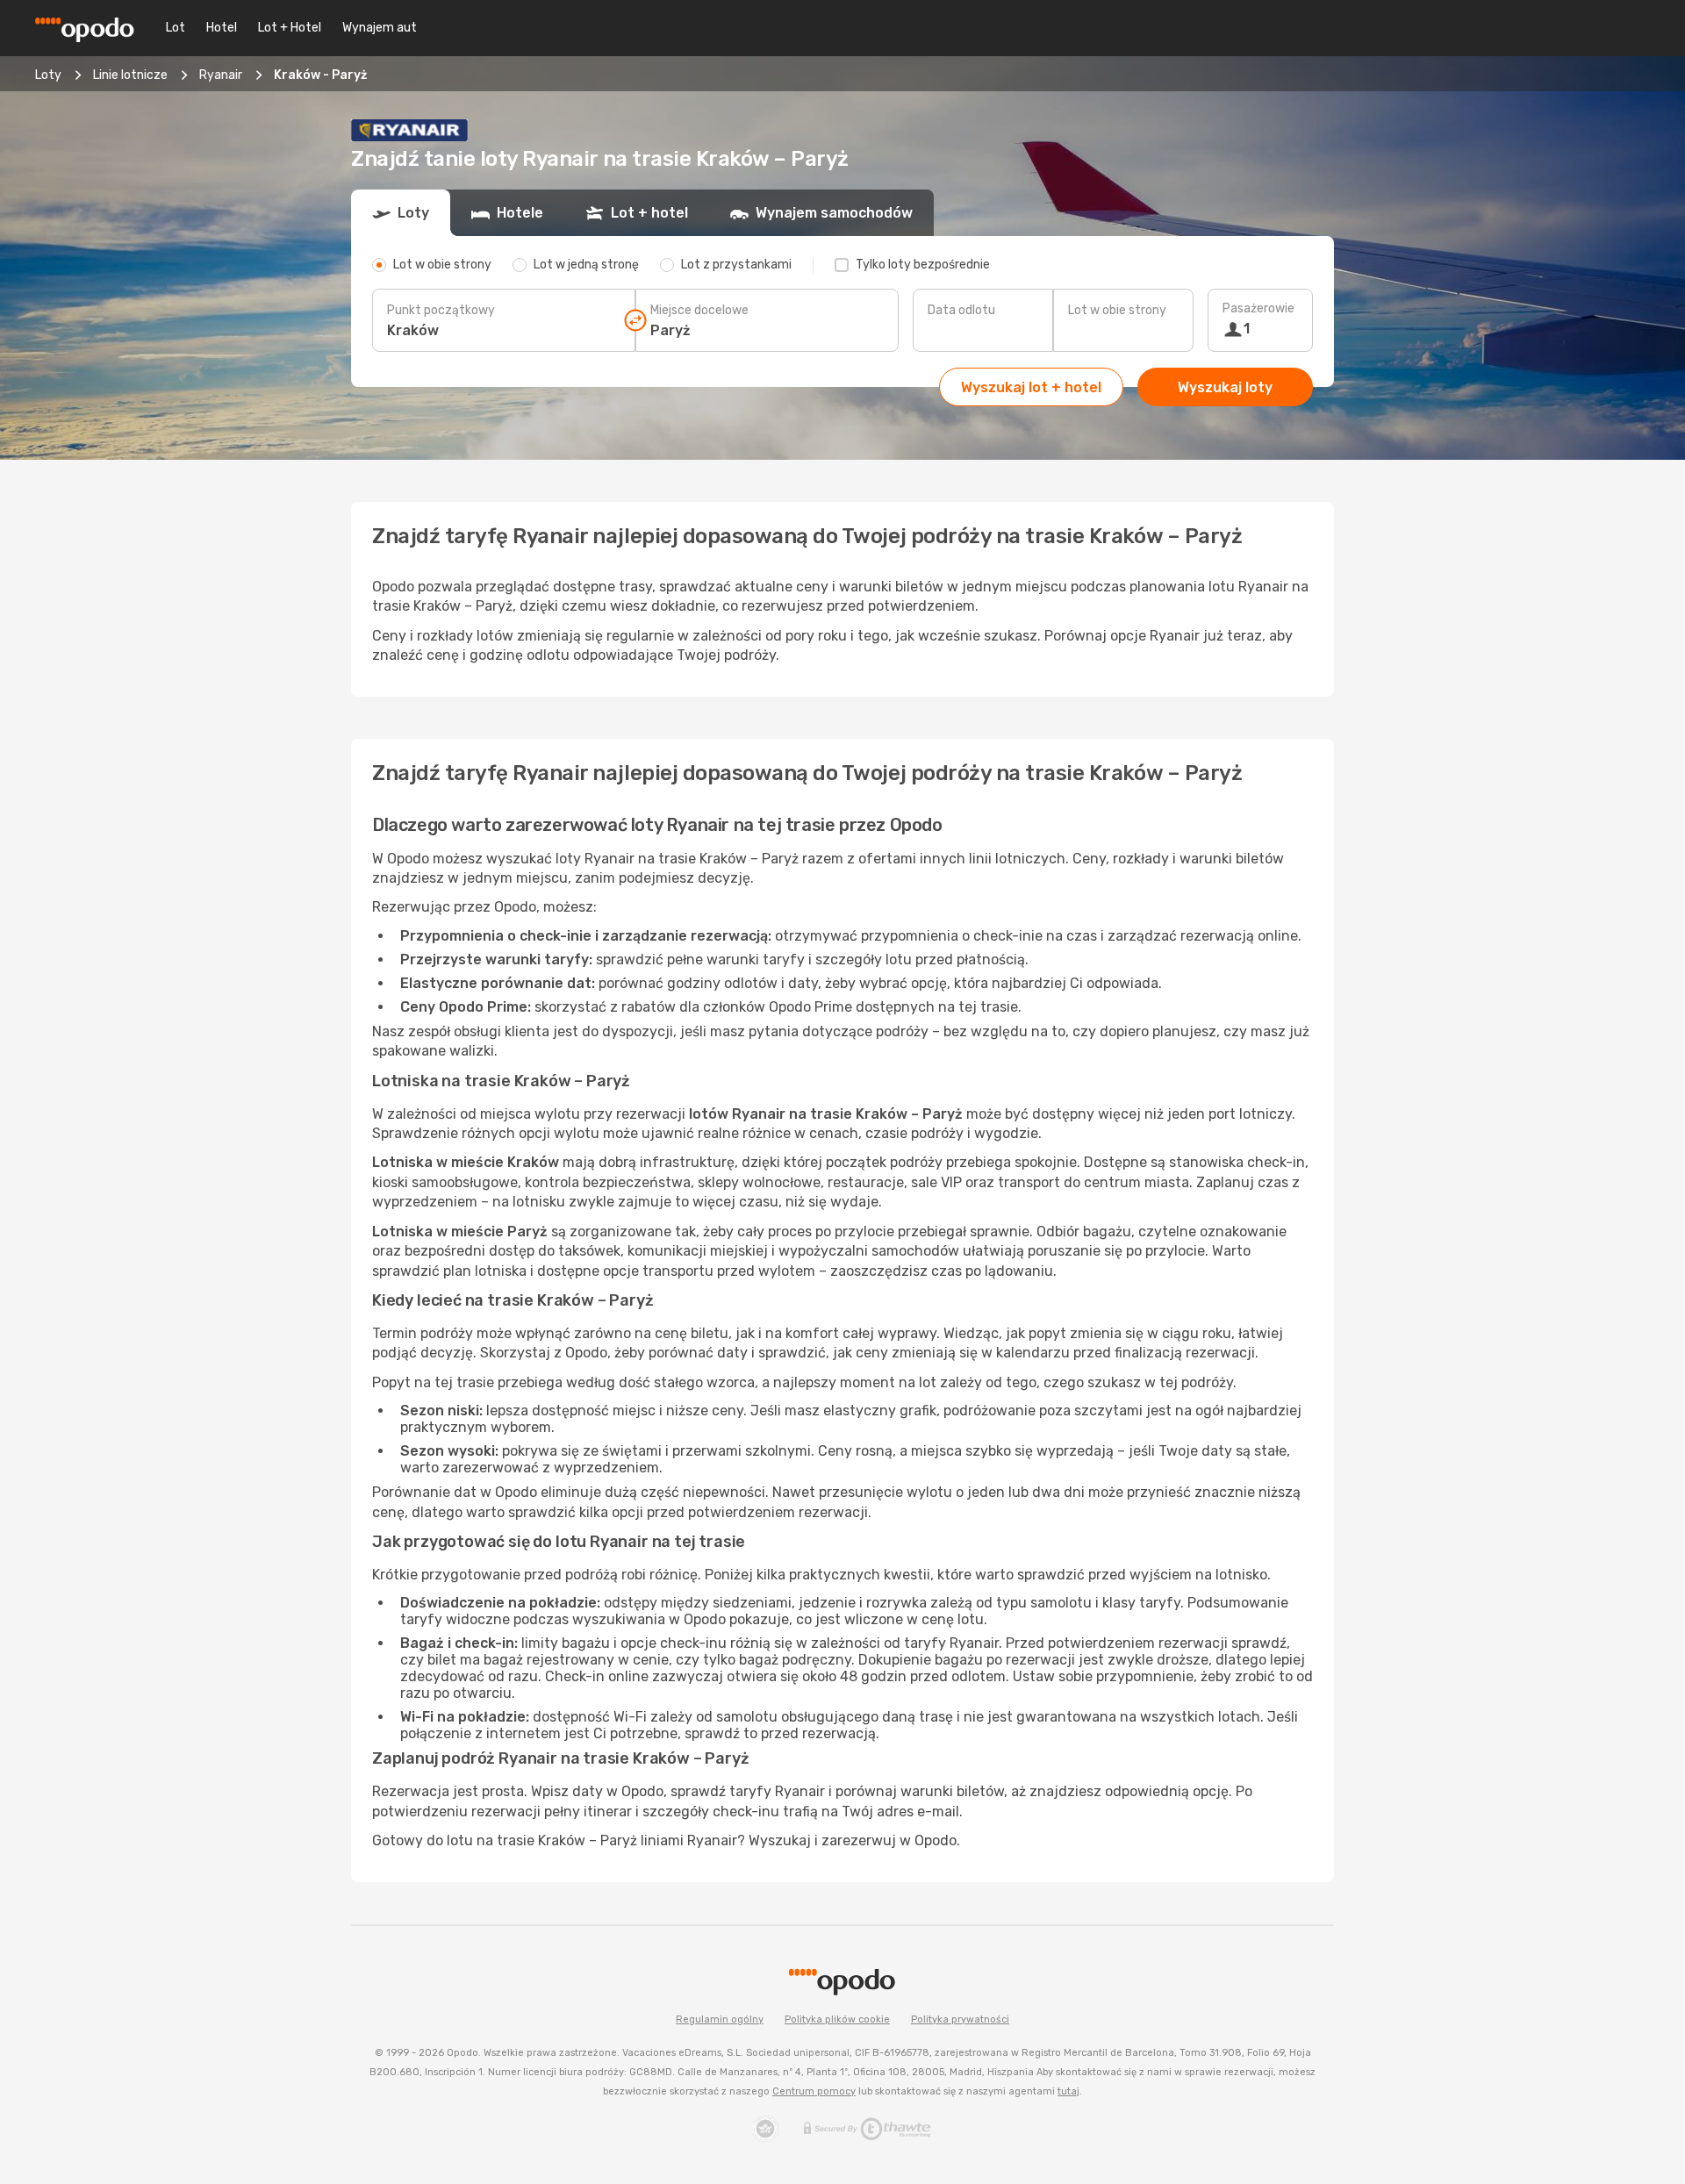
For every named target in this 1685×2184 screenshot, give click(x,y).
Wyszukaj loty (1225, 387)
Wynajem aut (380, 28)
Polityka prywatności (960, 2019)
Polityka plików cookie (837, 2019)
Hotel (222, 28)
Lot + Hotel (290, 28)
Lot (176, 28)
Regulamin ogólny (720, 2019)
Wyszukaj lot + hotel (1031, 387)
